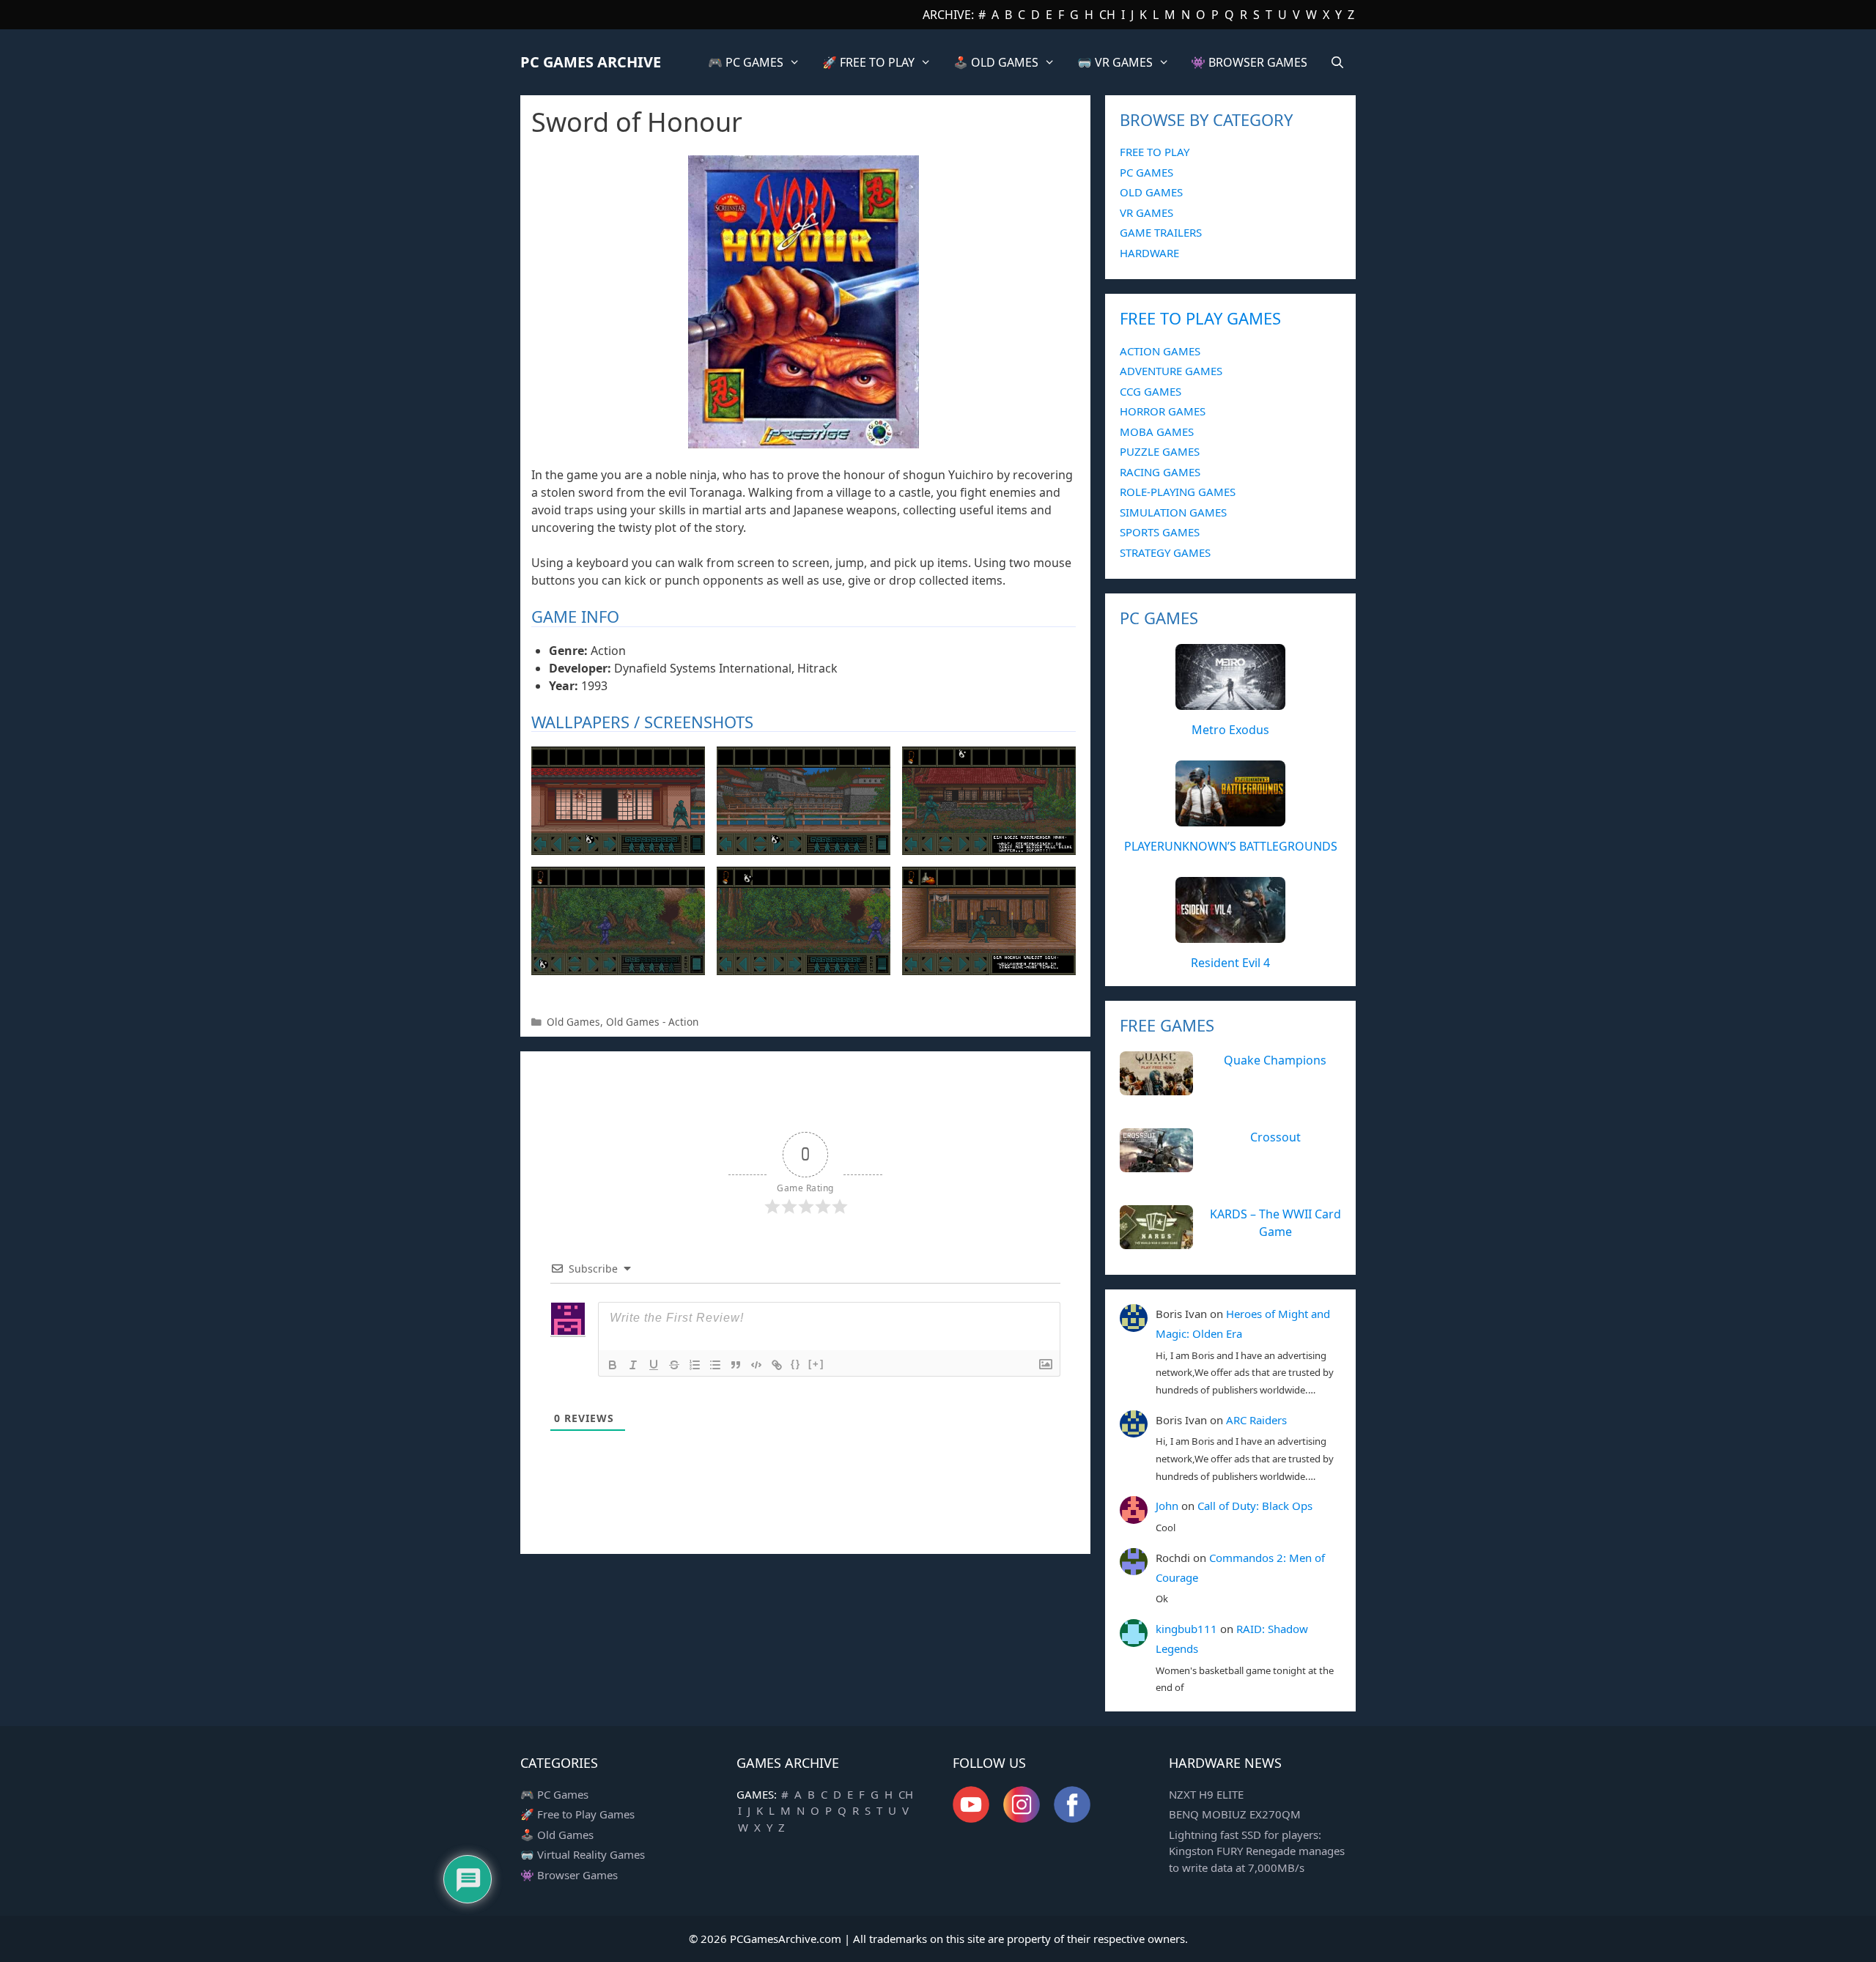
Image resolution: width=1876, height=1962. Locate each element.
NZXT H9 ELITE (1206, 1794)
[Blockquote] (736, 1365)
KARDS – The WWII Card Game (1275, 1223)
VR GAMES (1146, 212)
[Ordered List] (695, 1365)
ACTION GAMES (1160, 351)
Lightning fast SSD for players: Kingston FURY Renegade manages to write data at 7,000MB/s (1257, 1851)
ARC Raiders (1256, 1420)
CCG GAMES (1151, 391)
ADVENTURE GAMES (1171, 371)
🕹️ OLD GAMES (996, 62)
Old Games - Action (652, 1022)
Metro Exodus (1230, 730)
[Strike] (674, 1365)
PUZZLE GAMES (1160, 451)
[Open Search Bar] (1337, 62)
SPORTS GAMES (1160, 532)
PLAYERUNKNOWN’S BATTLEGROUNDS (1231, 846)
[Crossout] (1156, 1164)
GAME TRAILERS (1161, 232)
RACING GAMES (1160, 472)
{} (796, 1364)
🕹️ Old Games (557, 1835)
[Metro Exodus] (1230, 702)
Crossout (1275, 1137)
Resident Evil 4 (1230, 963)
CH (1107, 15)
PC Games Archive (591, 62)
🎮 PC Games (554, 1794)
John (1167, 1506)
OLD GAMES (1151, 192)
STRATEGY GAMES (1165, 552)
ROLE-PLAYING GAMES (1178, 492)
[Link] (777, 1365)
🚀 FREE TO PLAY (868, 62)
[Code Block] (756, 1365)
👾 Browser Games (569, 1875)
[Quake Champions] (1156, 1087)
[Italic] (633, 1365)
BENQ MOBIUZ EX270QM (1235, 1814)
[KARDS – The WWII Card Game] (1156, 1241)
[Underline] (654, 1365)
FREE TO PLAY (1155, 152)
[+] (816, 1364)
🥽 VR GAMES (1115, 62)
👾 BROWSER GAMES (1249, 62)
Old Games (573, 1022)
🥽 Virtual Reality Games (583, 1854)
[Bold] (613, 1365)
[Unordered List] (715, 1365)
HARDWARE (1149, 253)
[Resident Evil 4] (1230, 935)
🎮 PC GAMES (746, 62)
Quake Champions (1275, 1060)
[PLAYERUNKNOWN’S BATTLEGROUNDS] (1230, 818)
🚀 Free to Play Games (577, 1814)
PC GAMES (1146, 172)
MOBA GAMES (1157, 432)
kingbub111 (1186, 1629)
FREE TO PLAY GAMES (1200, 318)
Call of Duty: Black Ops (1255, 1506)
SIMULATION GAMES (1173, 512)
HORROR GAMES (1163, 411)
